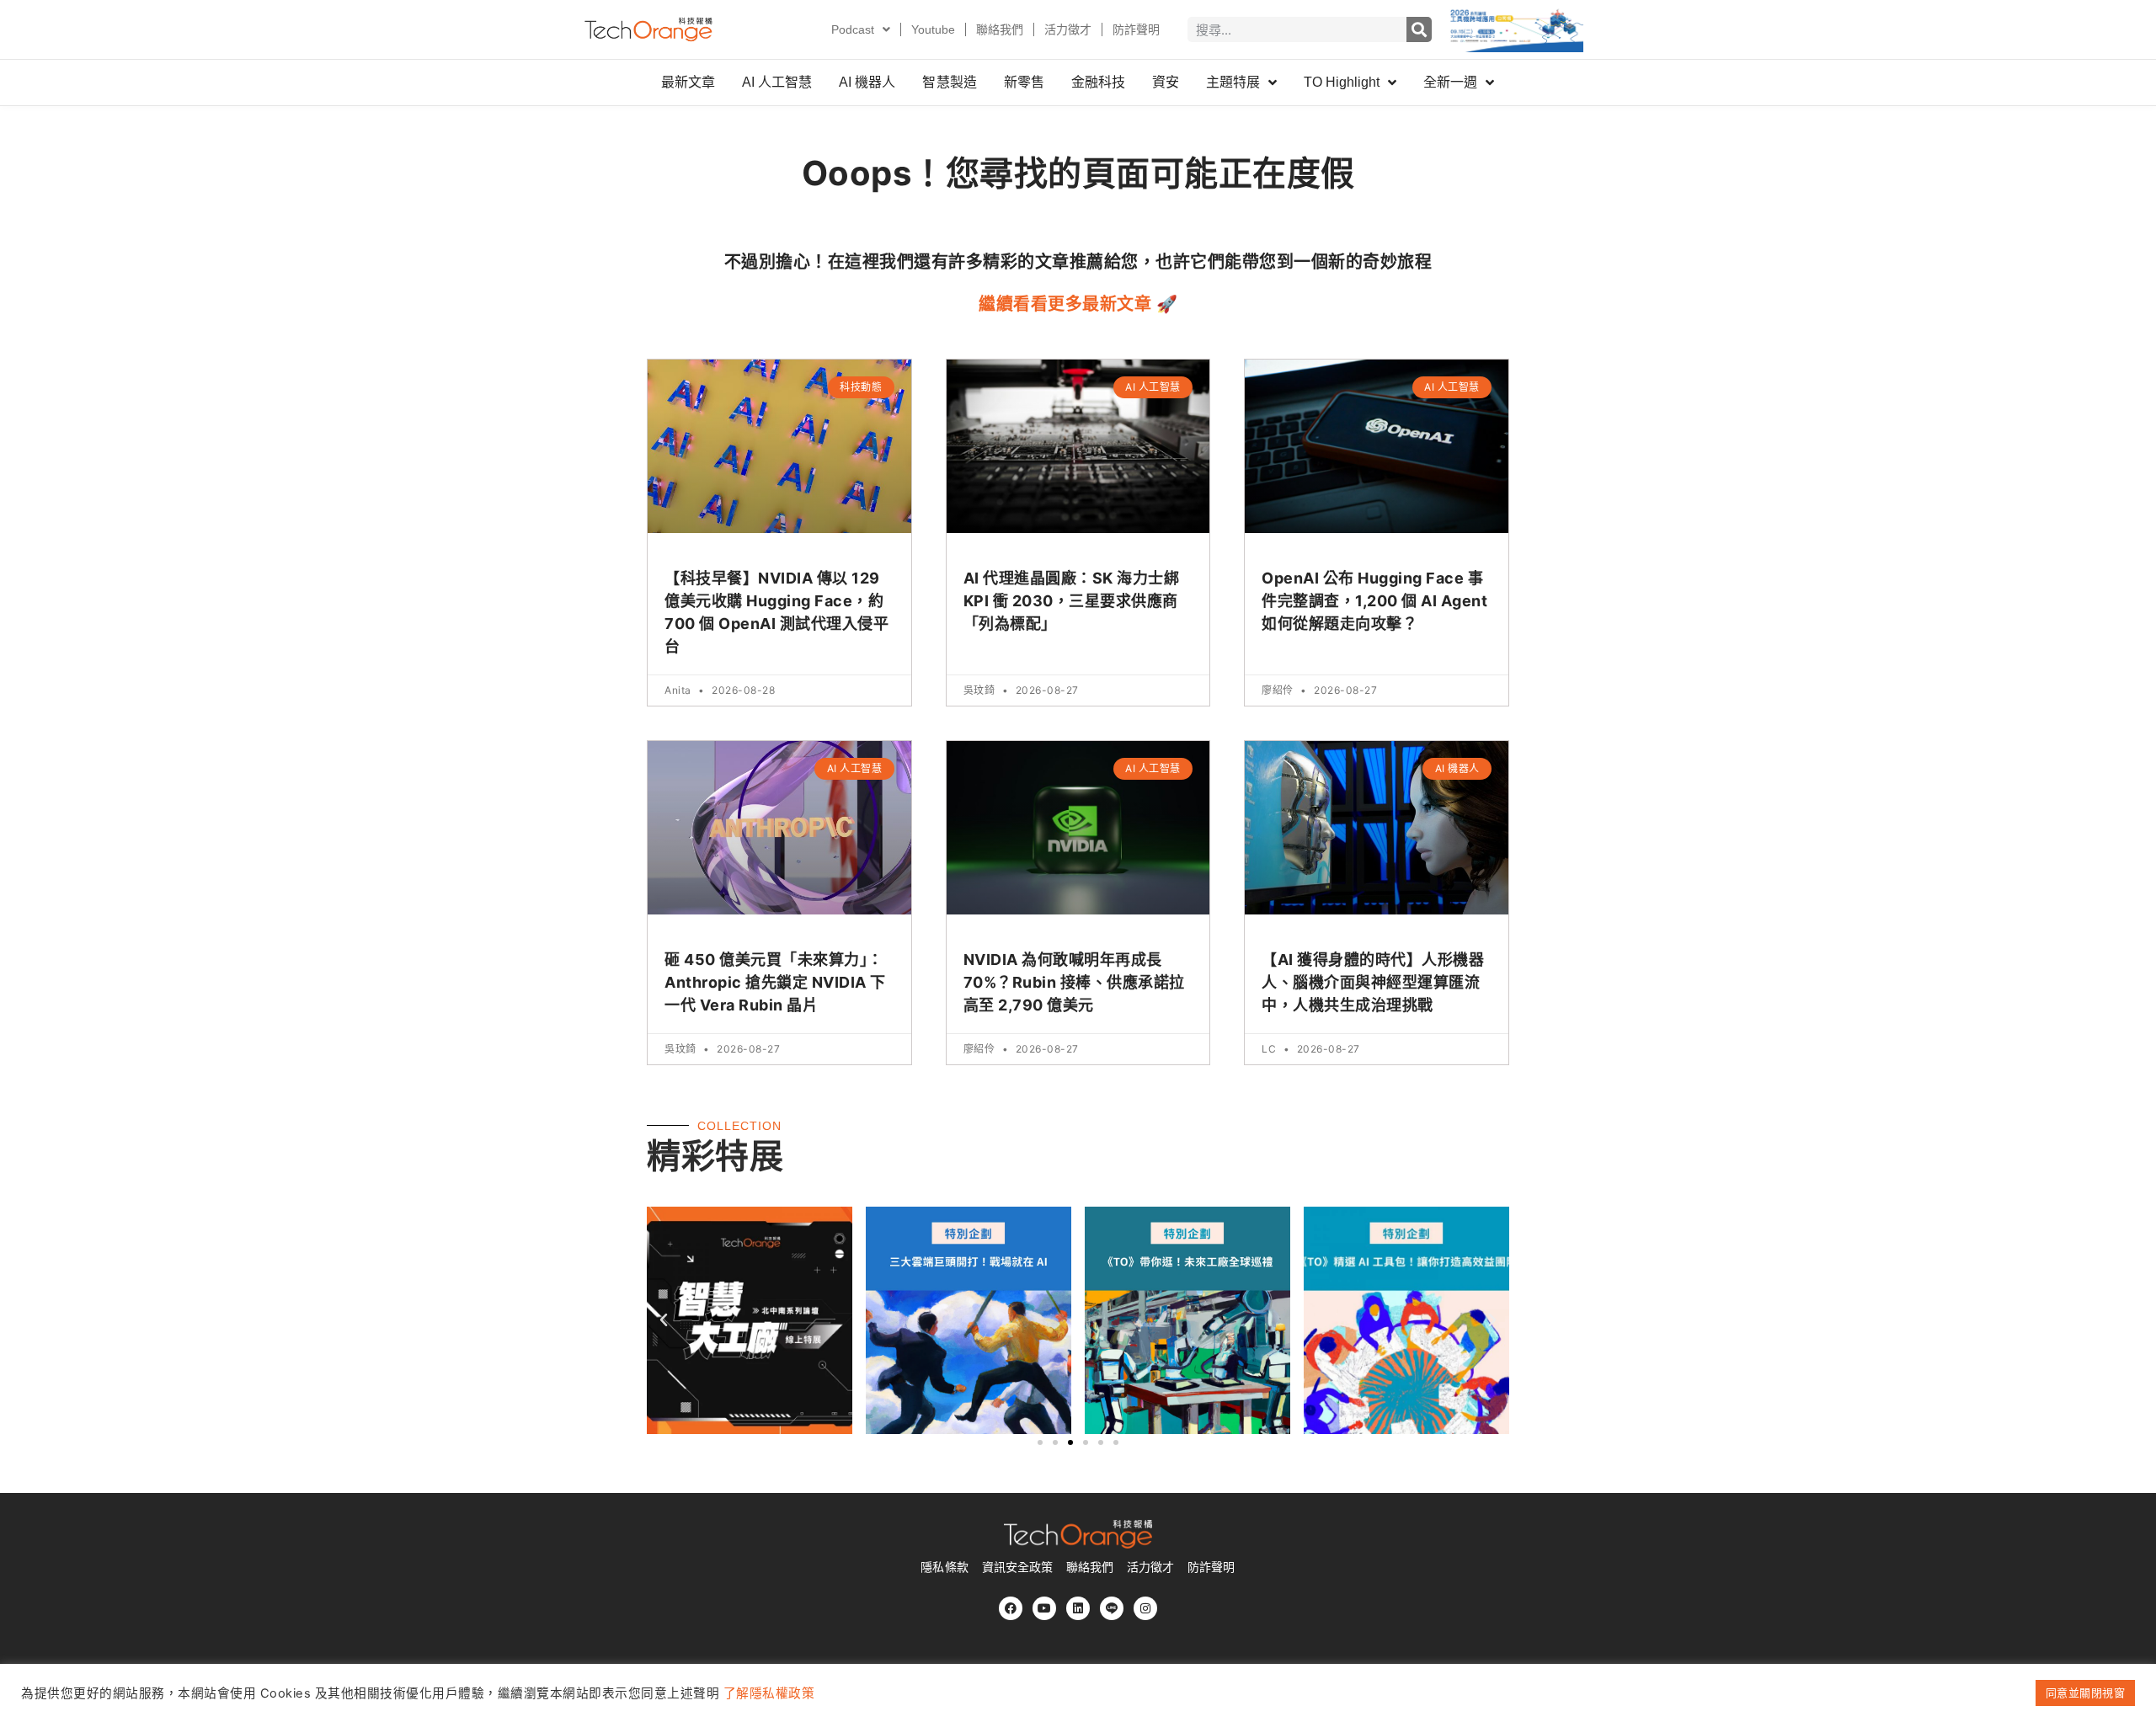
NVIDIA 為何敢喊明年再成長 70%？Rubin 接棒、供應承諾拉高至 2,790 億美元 (1074, 982)
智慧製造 (949, 82)
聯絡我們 (1000, 29)
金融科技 (1098, 82)
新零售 (1024, 82)
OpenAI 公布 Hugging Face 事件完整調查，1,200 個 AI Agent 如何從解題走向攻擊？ (1374, 601)
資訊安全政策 (1017, 1567)
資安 (1166, 82)
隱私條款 (944, 1567)
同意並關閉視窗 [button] (2086, 1693)
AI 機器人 (867, 82)
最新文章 (688, 82)
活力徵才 (1068, 29)
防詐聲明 (1136, 29)
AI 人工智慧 (777, 82)
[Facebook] (1011, 1608)
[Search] (1419, 29)
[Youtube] (1044, 1608)
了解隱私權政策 (769, 1693)
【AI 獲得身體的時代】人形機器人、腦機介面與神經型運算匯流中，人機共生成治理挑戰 (1373, 982)
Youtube (933, 29)
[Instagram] (1145, 1608)
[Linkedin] (1078, 1608)
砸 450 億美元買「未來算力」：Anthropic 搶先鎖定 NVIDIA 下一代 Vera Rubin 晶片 (775, 982)
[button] (664, 1320)
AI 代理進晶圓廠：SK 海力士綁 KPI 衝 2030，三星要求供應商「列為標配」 (1072, 601)
